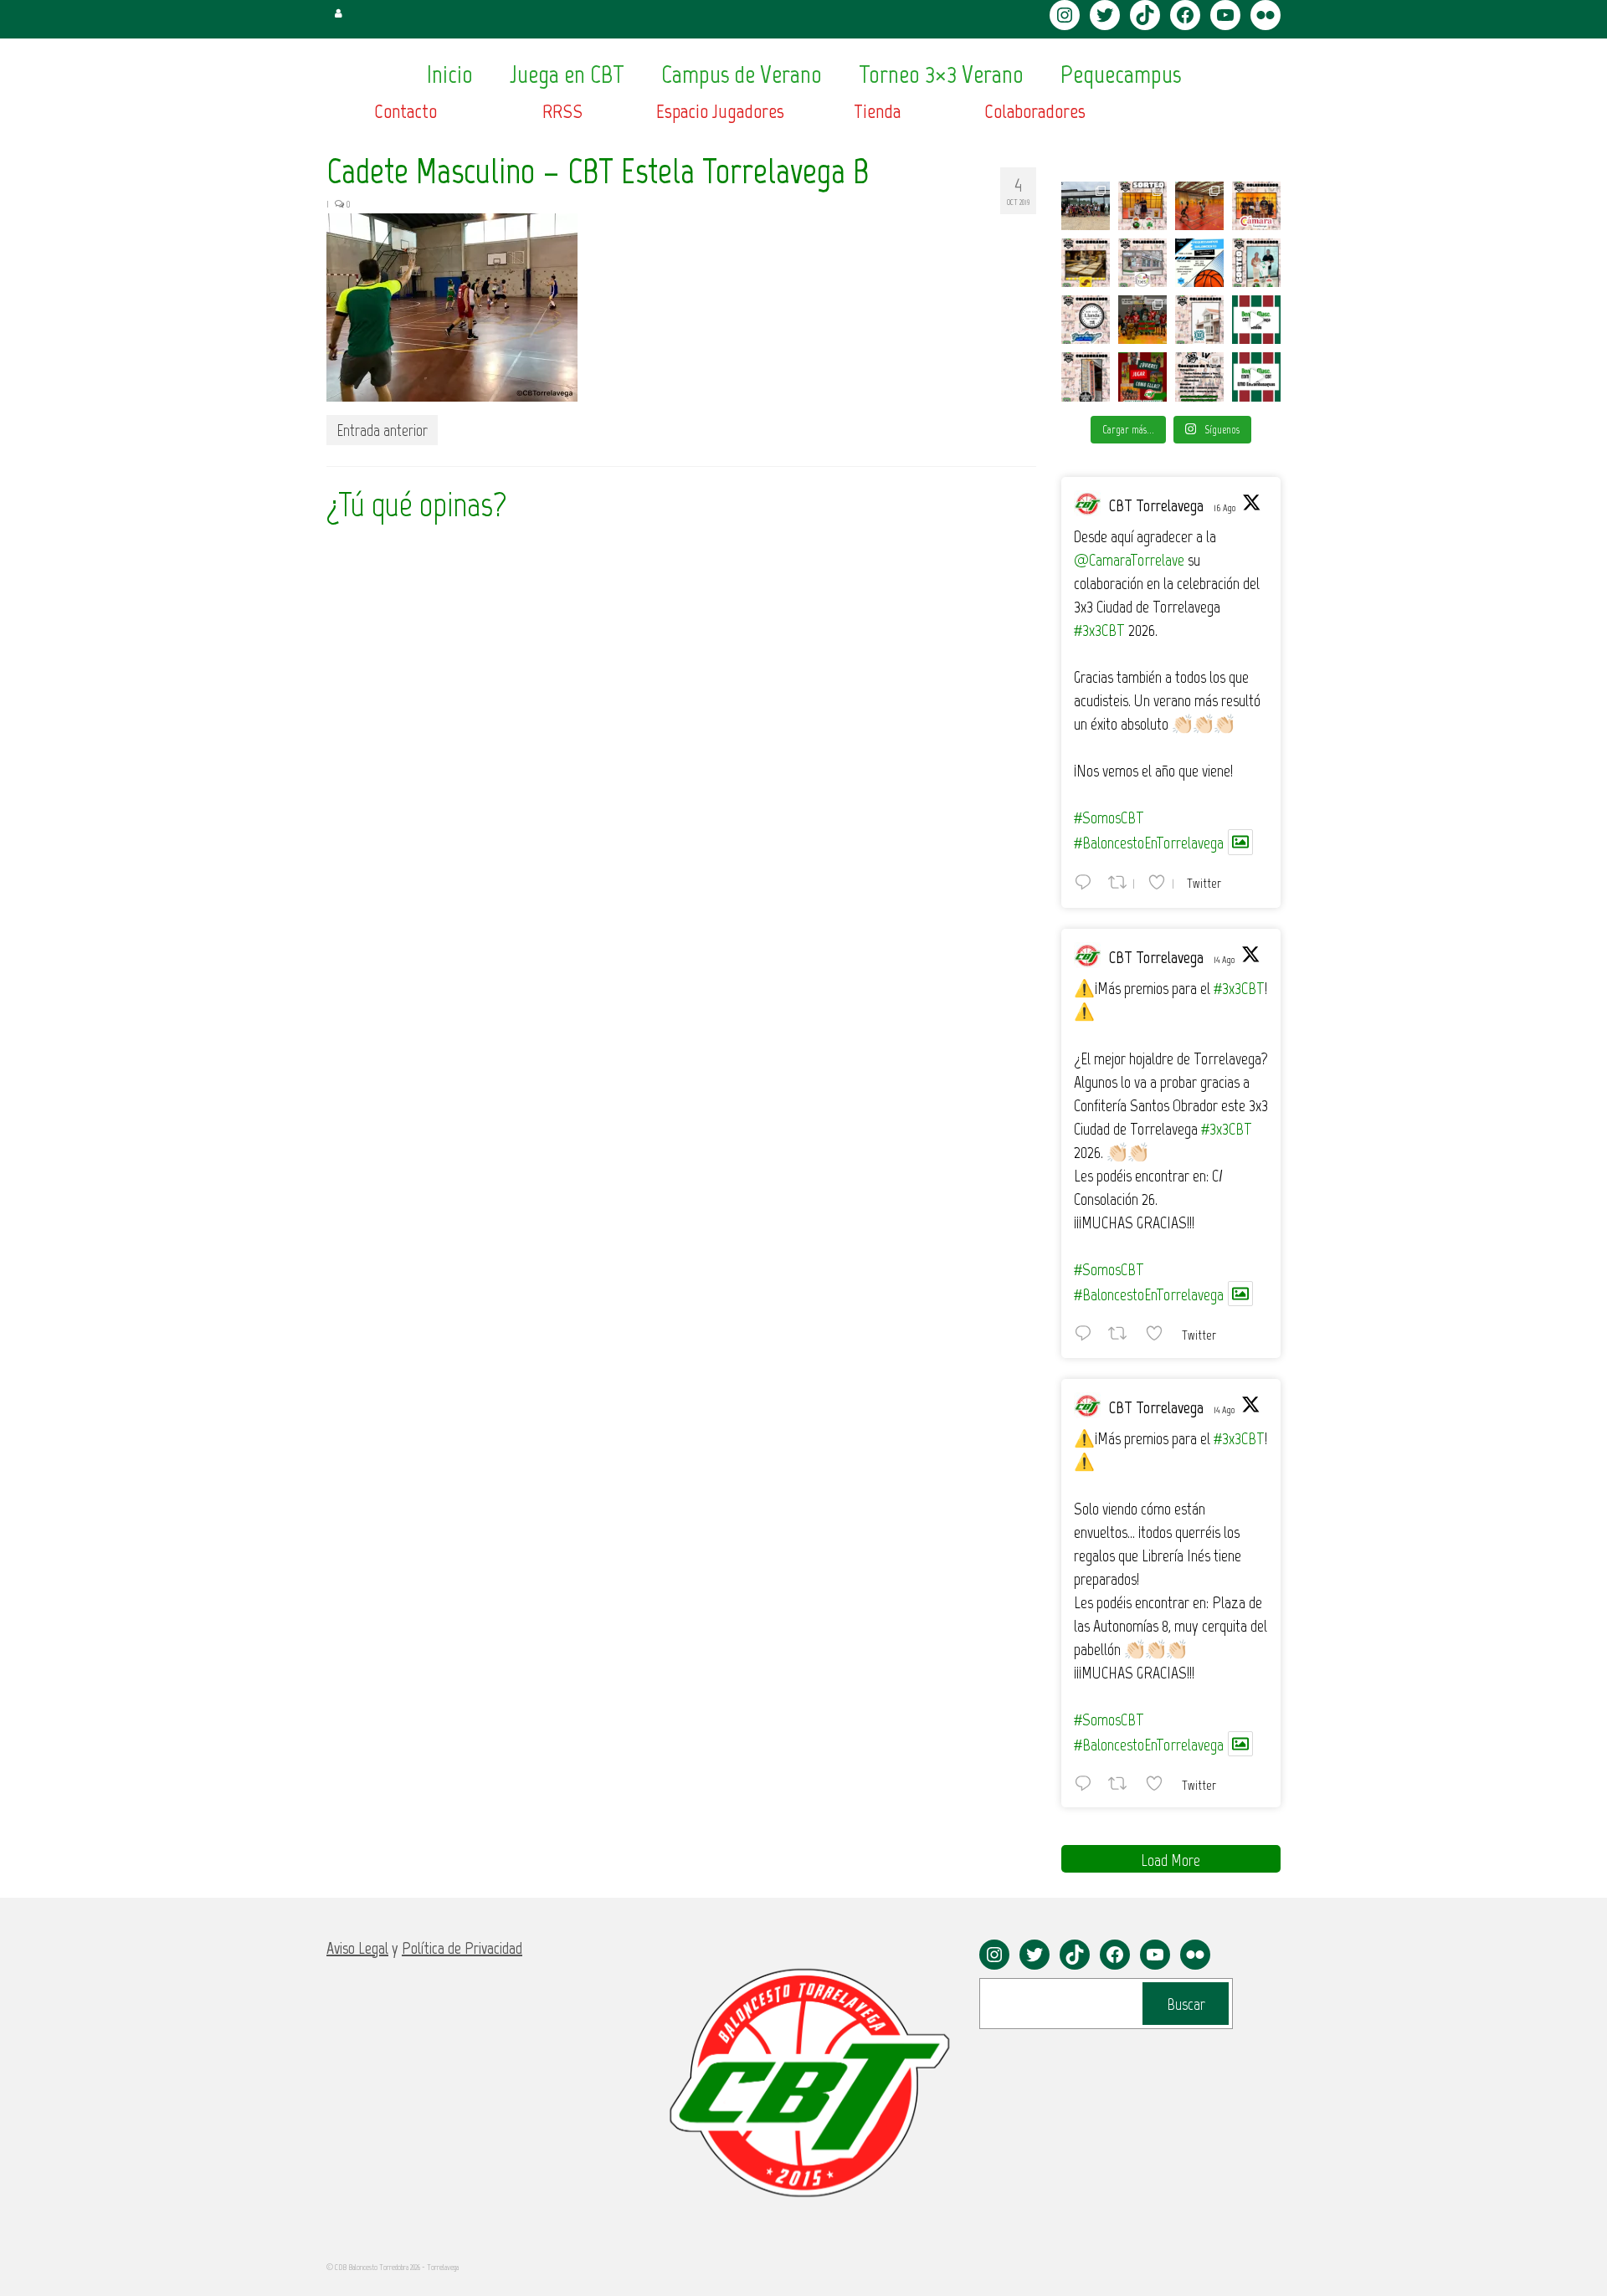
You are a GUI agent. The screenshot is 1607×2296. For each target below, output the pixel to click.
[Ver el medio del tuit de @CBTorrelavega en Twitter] (1240, 842)
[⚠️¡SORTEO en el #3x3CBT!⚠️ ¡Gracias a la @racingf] (1256, 263)
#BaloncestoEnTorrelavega (1149, 843)
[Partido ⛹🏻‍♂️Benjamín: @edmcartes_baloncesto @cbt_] (1256, 377)
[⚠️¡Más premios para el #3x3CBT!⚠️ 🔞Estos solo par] (1086, 377)
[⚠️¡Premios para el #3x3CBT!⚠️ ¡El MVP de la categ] (1199, 320)
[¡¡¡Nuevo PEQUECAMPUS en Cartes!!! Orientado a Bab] (1199, 263)
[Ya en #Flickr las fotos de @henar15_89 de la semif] (1142, 320)
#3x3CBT (1099, 630)
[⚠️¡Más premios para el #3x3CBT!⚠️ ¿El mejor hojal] (1086, 263)
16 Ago (1225, 508)
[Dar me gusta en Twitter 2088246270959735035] (1159, 1333)
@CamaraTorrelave (1129, 560)
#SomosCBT (1109, 817)
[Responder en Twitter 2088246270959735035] (1087, 1333)
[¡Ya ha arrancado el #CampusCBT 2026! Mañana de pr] (1199, 206)
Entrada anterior (382, 430)
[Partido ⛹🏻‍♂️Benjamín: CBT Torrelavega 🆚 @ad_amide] (1256, 320)
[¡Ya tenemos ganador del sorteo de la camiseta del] (1142, 206)
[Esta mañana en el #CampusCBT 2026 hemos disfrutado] (1086, 206)
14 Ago (1224, 960)
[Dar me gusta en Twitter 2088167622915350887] (1159, 1783)
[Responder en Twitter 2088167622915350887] (1087, 1783)
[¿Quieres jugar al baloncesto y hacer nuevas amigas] (1142, 377)
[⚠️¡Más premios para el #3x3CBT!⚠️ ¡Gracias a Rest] (1086, 320)
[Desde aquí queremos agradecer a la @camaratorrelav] (1256, 206)
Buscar (1186, 2004)
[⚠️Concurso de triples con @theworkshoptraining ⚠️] (1199, 377)
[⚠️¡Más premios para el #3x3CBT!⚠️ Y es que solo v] (1142, 263)
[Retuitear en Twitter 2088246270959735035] (1122, 1333)
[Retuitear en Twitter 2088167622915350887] (1122, 1783)
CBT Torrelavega (1156, 505)
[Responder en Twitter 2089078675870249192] (1087, 882)
